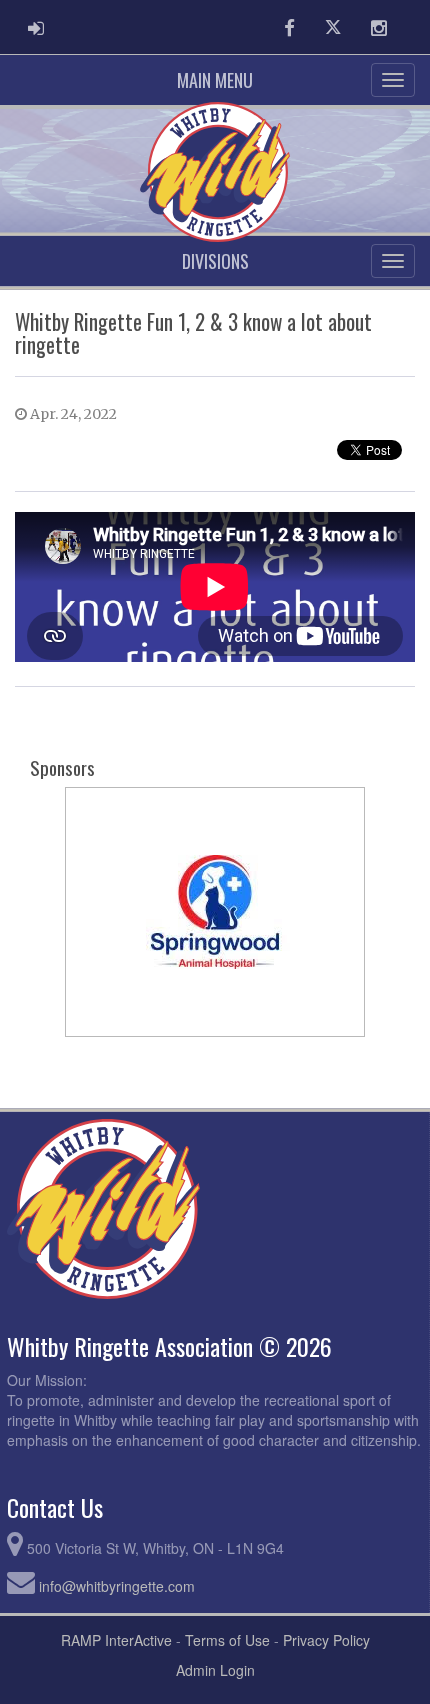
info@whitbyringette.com (117, 1586)
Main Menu (215, 80)
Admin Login (215, 1670)
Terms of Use (227, 1640)
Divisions (215, 261)
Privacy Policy (326, 1640)
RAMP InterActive (116, 1640)
